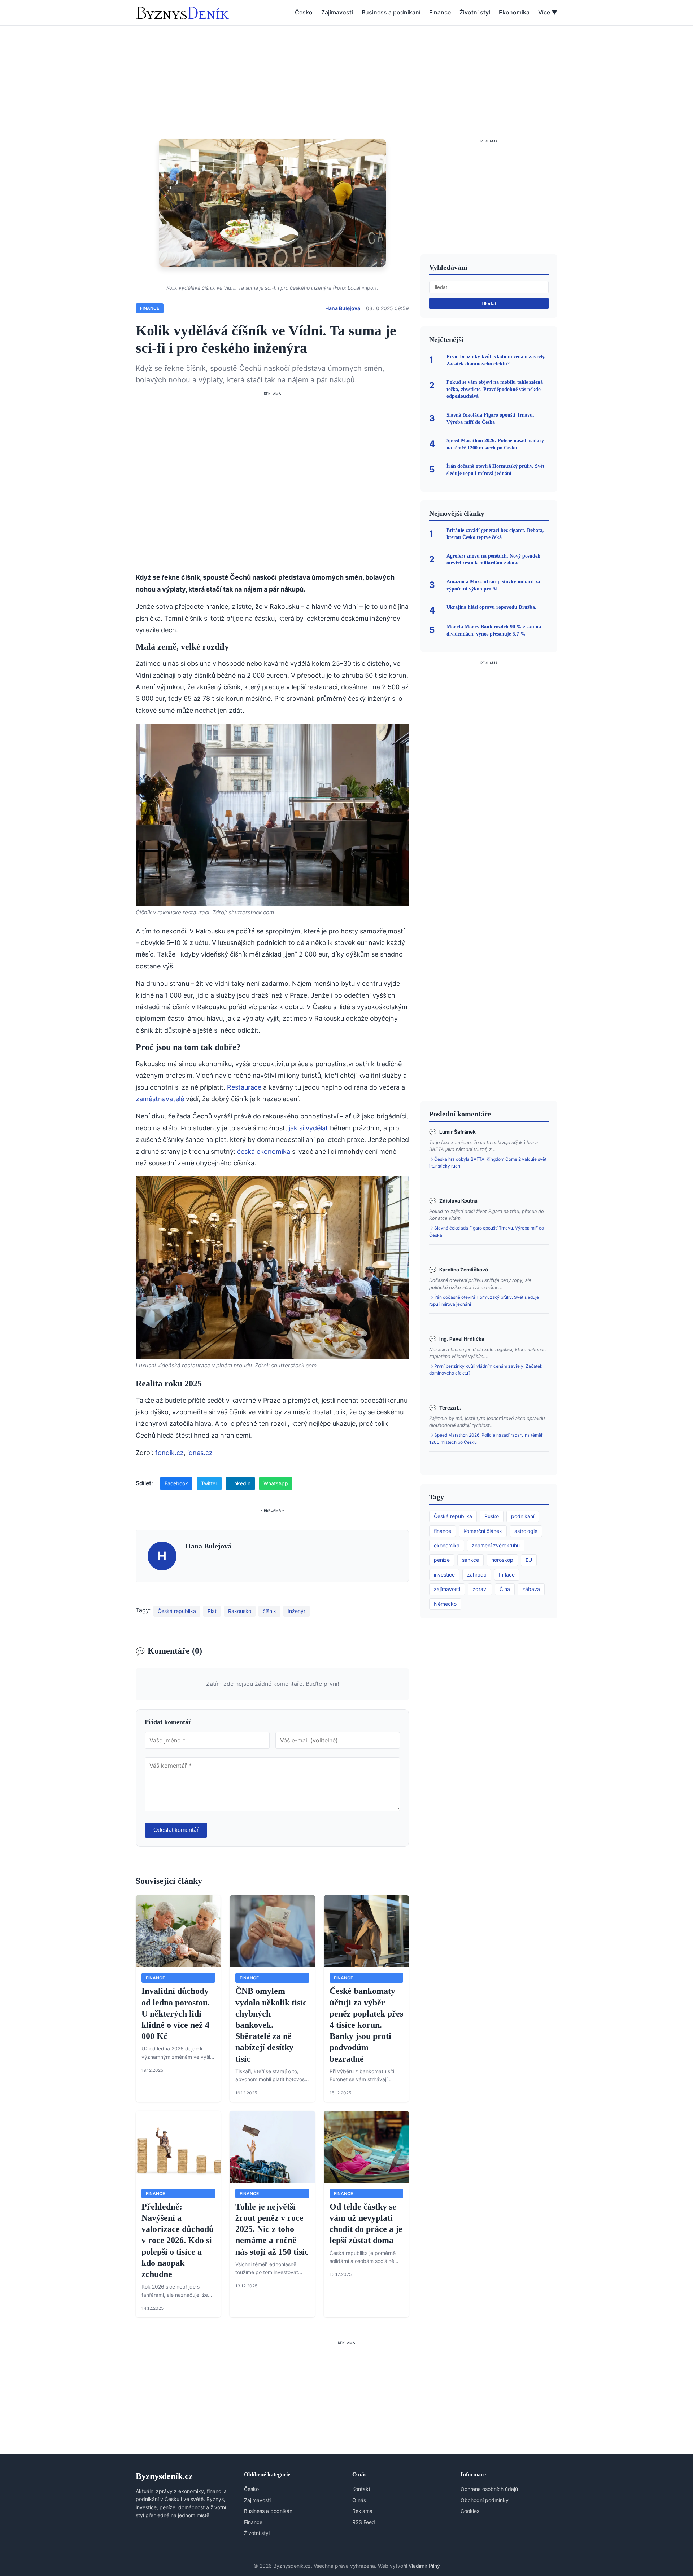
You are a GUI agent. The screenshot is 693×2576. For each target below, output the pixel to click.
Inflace (507, 1575)
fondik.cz (169, 1453)
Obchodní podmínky (485, 2500)
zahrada (477, 1575)
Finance (440, 12)
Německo (445, 1604)
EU (529, 1560)
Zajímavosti (337, 12)
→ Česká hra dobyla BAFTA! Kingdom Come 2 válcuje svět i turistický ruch (488, 1162)
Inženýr (297, 1611)
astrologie (526, 1531)
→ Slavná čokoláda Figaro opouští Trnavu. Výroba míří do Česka (487, 1231)
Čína (505, 1589)
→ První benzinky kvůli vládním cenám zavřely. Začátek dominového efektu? (486, 1370)
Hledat (489, 303)
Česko (304, 12)
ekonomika (447, 1545)
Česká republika (177, 1611)
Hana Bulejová (343, 308)
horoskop (502, 1560)
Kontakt (361, 2489)
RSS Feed (364, 2522)
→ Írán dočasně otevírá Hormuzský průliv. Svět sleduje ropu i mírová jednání (484, 1301)
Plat (212, 1611)
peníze (442, 1560)
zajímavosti (447, 1589)
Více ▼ (548, 12)
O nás (359, 2500)
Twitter (209, 1483)
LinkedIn (240, 1483)
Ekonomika (514, 12)
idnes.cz (200, 1453)
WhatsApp (276, 1483)
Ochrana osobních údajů (489, 2489)
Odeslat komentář (176, 1830)
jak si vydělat (308, 1128)
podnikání (523, 1516)
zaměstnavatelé (160, 1099)
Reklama (362, 2511)
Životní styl (475, 12)
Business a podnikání (391, 12)
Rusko (492, 1516)
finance (443, 1531)
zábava (531, 1589)
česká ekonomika (264, 1151)
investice (444, 1575)
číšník (269, 1611)
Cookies (470, 2511)
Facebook (176, 1483)
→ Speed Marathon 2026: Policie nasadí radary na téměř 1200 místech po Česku (486, 1438)
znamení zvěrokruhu (496, 1545)
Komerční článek (483, 1531)
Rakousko (240, 1611)
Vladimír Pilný (424, 2566)
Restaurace (244, 1087)
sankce (470, 1560)
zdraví (480, 1589)
